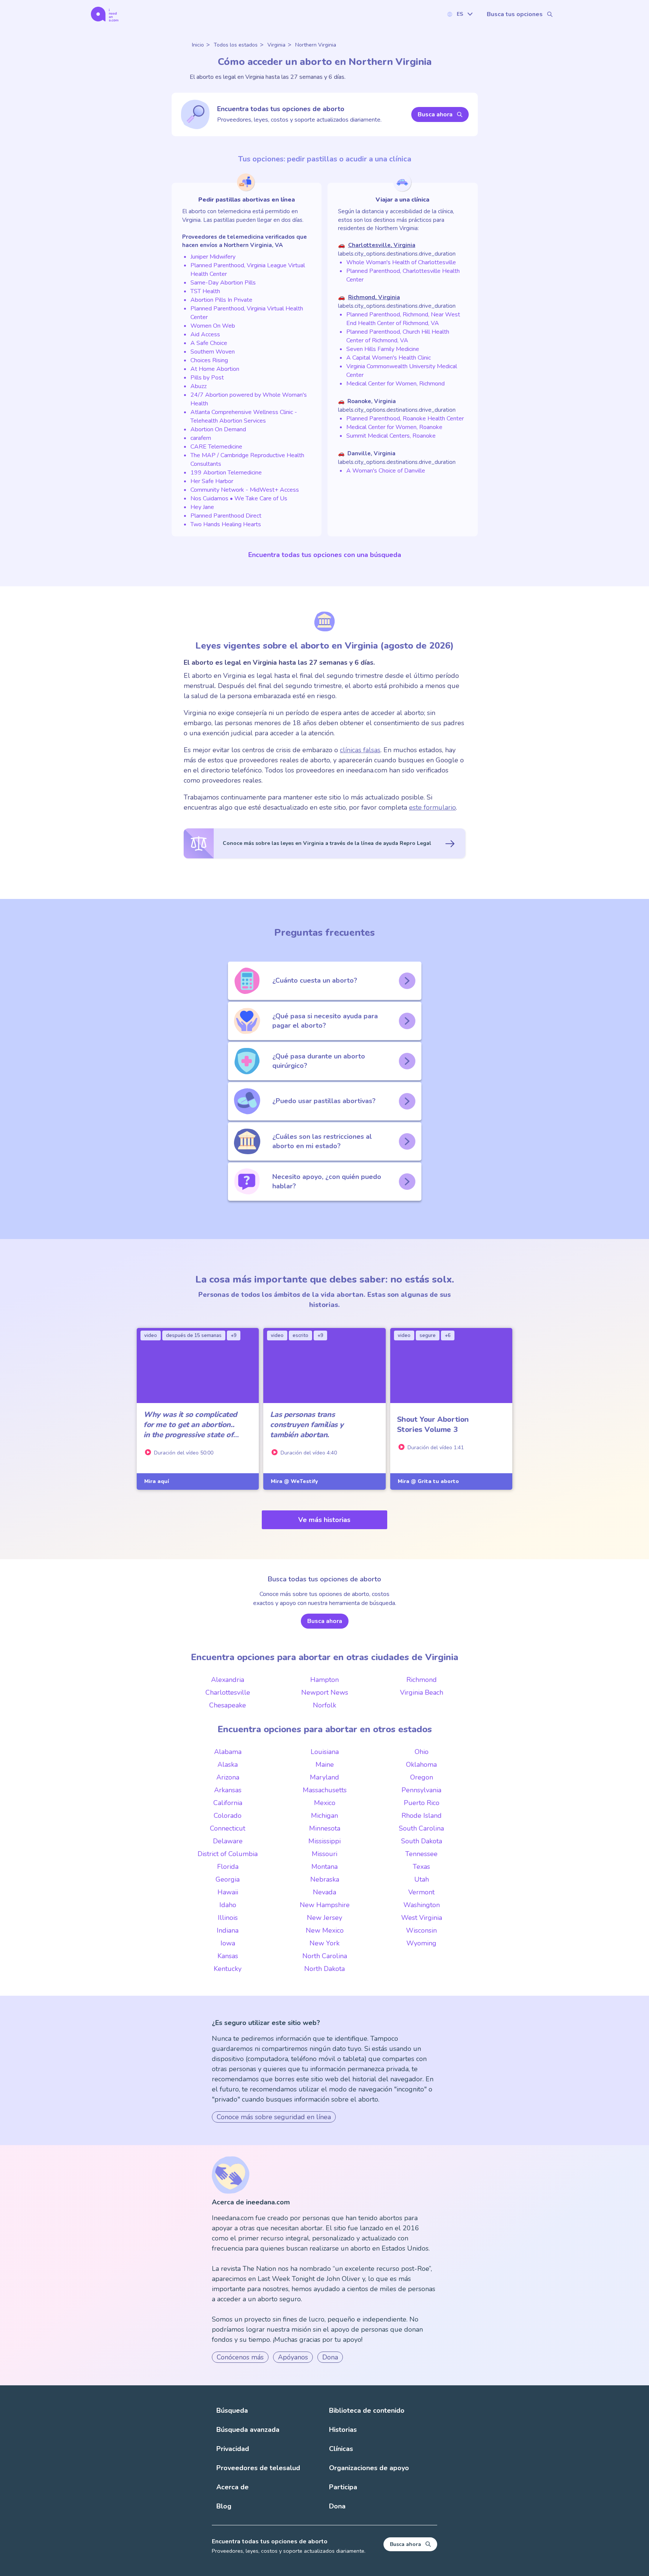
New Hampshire (325, 1905)
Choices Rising (209, 360)
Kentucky (228, 1969)
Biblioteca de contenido (367, 2410)
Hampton (324, 1680)
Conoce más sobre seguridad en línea (274, 2117)
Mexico (325, 1803)
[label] (460, 14)
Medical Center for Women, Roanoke (394, 427)
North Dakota (324, 1969)
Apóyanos (293, 2357)
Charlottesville (228, 1692)
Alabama (228, 1752)
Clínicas (341, 2449)
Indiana (228, 1930)
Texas (421, 1867)
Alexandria (228, 1680)
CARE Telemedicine (216, 447)
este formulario (432, 807)
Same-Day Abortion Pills (223, 283)
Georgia (228, 1879)
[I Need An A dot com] (105, 14)
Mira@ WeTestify (294, 1481)
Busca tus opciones (515, 14)
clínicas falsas (360, 750)
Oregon (422, 1777)
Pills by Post (207, 378)
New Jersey (324, 1918)
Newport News (325, 1692)
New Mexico (325, 1930)
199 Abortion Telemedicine (226, 473)
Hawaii (228, 1892)
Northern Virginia (316, 45)
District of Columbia (228, 1854)
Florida (228, 1867)
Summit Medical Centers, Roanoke (391, 436)
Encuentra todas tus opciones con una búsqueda (325, 555)
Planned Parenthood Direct (226, 516)
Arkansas (228, 1790)
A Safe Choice (209, 343)
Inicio (198, 45)
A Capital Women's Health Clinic (389, 358)
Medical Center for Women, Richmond (395, 384)
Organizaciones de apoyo (369, 2468)
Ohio (422, 1752)
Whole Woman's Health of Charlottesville (401, 262)
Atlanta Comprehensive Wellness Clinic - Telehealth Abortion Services (244, 416)
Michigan (324, 1816)
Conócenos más (240, 2357)
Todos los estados (236, 45)
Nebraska (325, 1879)
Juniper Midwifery (213, 257)
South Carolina (421, 1828)
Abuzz (198, 386)
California (228, 1803)
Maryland (324, 1777)
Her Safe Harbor (212, 481)
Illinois (228, 1918)
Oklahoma (421, 1765)
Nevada (324, 1892)
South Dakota (422, 1841)
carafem (201, 438)
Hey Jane (202, 507)
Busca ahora (435, 114)
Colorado (228, 1816)
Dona (330, 2357)
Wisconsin (421, 1930)
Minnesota (325, 1828)
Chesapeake (228, 1705)
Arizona (228, 1777)
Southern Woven (213, 352)
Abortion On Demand (218, 429)
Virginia (276, 45)
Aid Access (205, 334)
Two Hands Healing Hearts (226, 524)
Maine (325, 1765)
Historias (343, 2430)
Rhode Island (422, 1816)
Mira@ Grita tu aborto (428, 1481)
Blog (224, 2506)
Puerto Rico (422, 1803)
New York (324, 1943)
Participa (343, 2487)
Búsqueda (232, 2410)
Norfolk (324, 1705)
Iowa (228, 1943)
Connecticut (228, 1828)
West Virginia (422, 1918)
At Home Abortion (215, 369)
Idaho (228, 1905)
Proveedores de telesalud (258, 2468)
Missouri (324, 1854)
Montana (324, 1867)
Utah (422, 1879)
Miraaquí (157, 1481)
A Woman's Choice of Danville (386, 471)
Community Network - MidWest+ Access (245, 490)
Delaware (228, 1841)
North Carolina (325, 1956)
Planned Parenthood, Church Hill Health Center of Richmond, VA (398, 336)
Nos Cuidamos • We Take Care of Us (239, 498)
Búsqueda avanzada (248, 2430)
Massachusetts (325, 1790)
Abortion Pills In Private (221, 300)
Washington (422, 1905)
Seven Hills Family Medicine (383, 349)
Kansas (228, 1956)
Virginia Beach (422, 1692)
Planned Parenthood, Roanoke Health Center (405, 419)
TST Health (205, 291)
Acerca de (232, 2487)
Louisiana (325, 1752)
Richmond (422, 1680)
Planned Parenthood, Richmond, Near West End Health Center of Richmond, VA (403, 319)
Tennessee (421, 1854)
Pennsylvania (421, 1790)
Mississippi (324, 1841)
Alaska (228, 1765)
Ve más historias (324, 1520)
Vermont (421, 1892)
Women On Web (213, 326)
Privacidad (233, 2449)
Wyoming (421, 1943)
